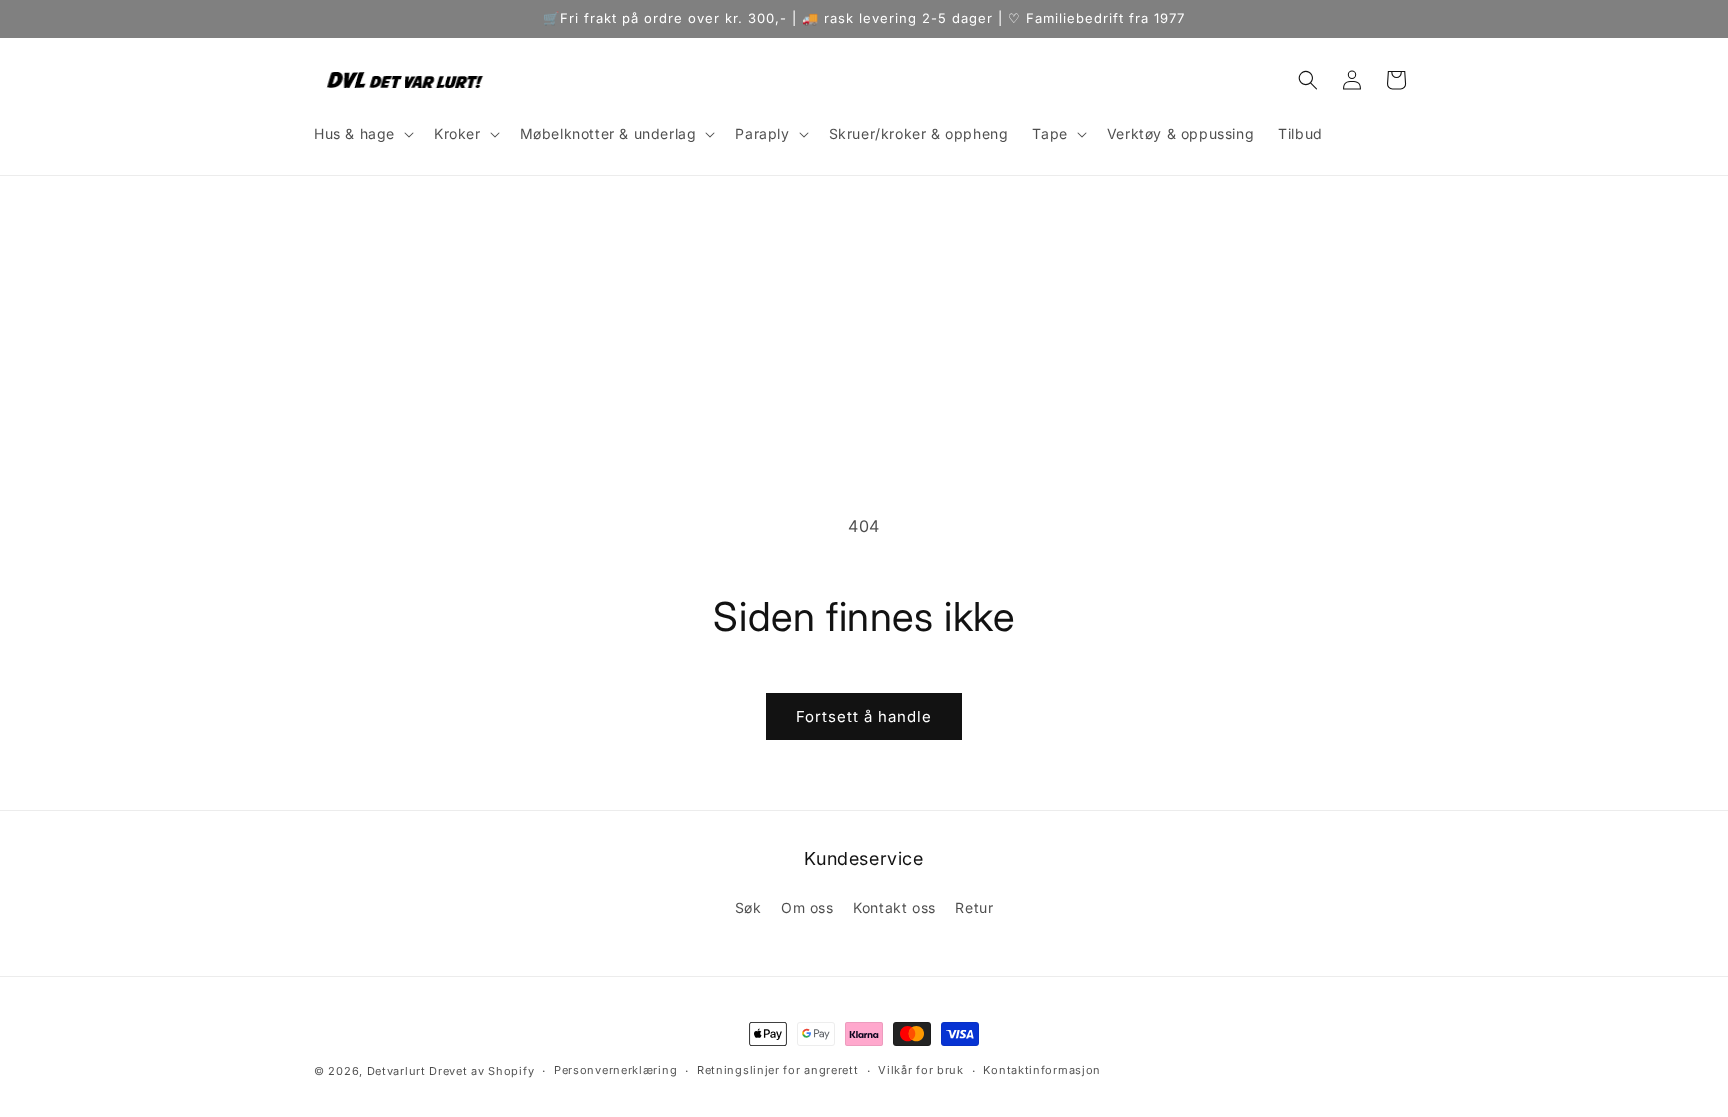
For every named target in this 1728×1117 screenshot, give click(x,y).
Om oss (807, 907)
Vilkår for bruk (921, 1070)
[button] (362, 134)
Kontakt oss (894, 907)
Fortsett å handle (864, 716)
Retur (974, 907)
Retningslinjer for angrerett (778, 1070)
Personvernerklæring (615, 1070)
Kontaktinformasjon (1042, 1070)
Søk (748, 907)
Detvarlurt (396, 1071)
